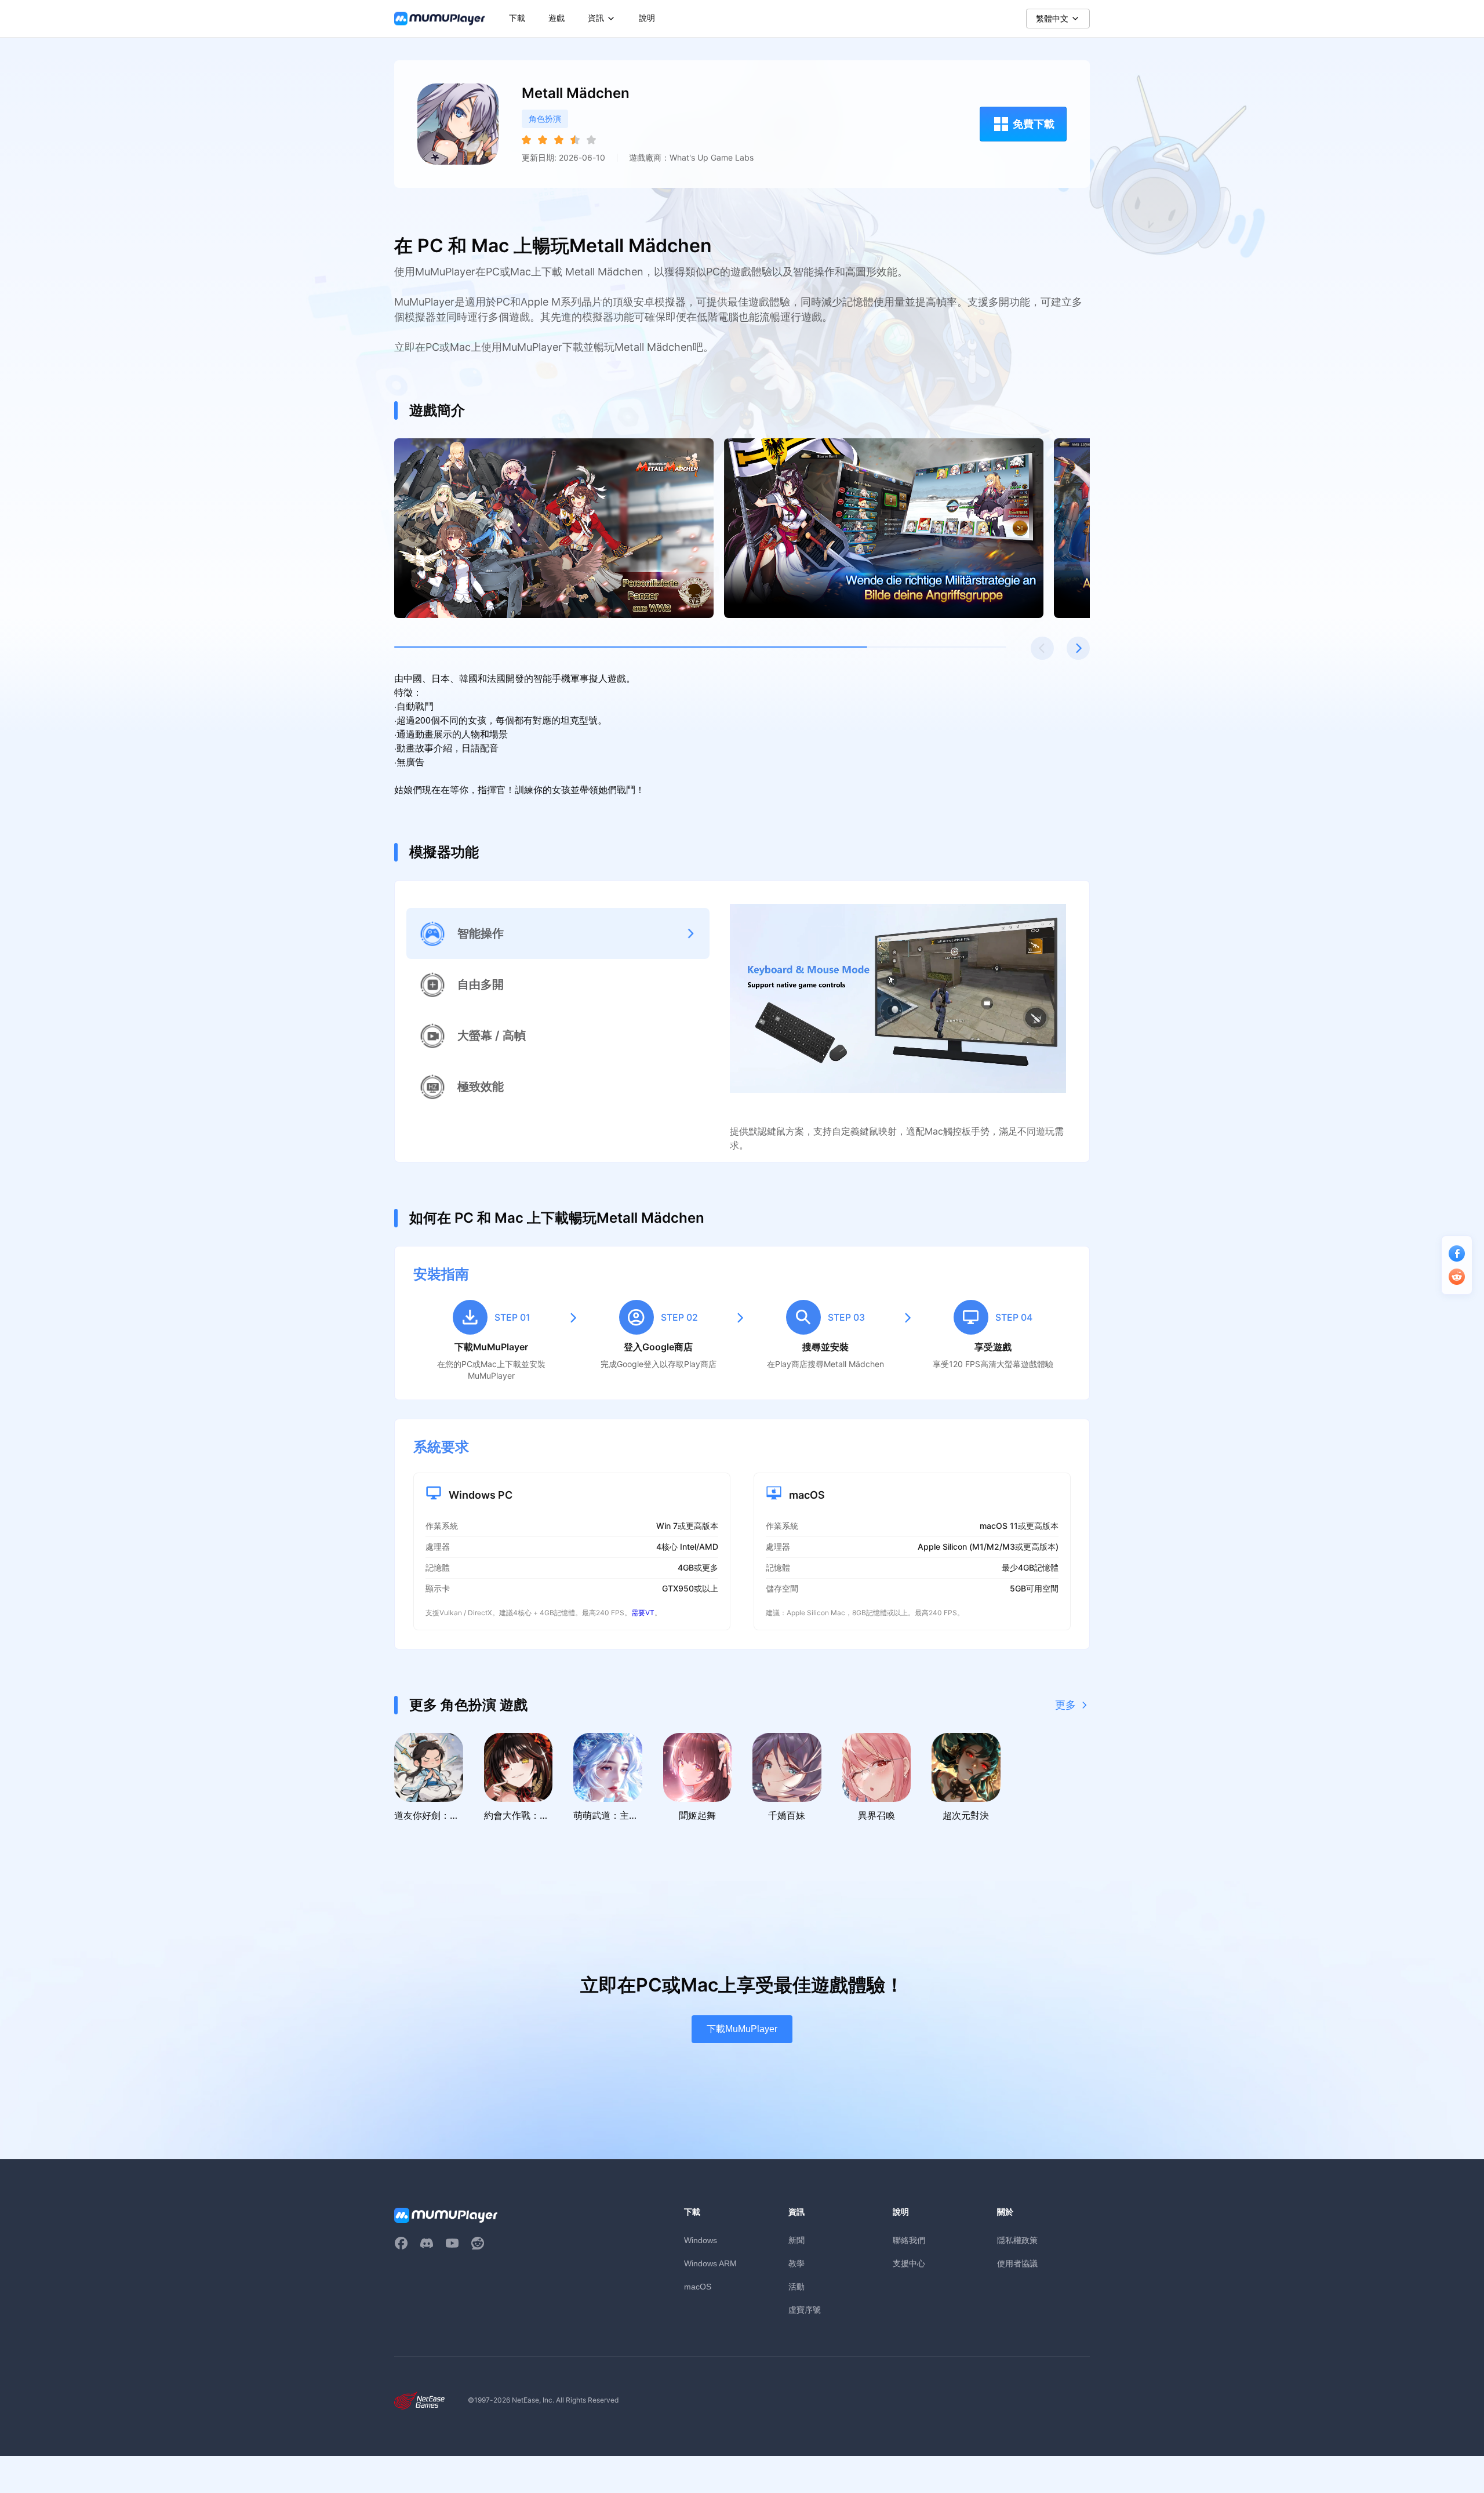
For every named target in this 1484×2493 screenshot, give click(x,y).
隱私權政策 (1017, 2240)
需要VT (643, 1613)
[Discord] (427, 2243)
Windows (701, 2240)
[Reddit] (478, 2243)
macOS (698, 2287)
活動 (796, 2286)
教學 (796, 2263)
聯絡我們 (909, 2240)
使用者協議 (1017, 2263)
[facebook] (401, 2243)
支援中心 (909, 2263)
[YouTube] (452, 2243)
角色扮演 (545, 119)
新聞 (796, 2240)
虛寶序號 (805, 2310)
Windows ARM (710, 2263)
